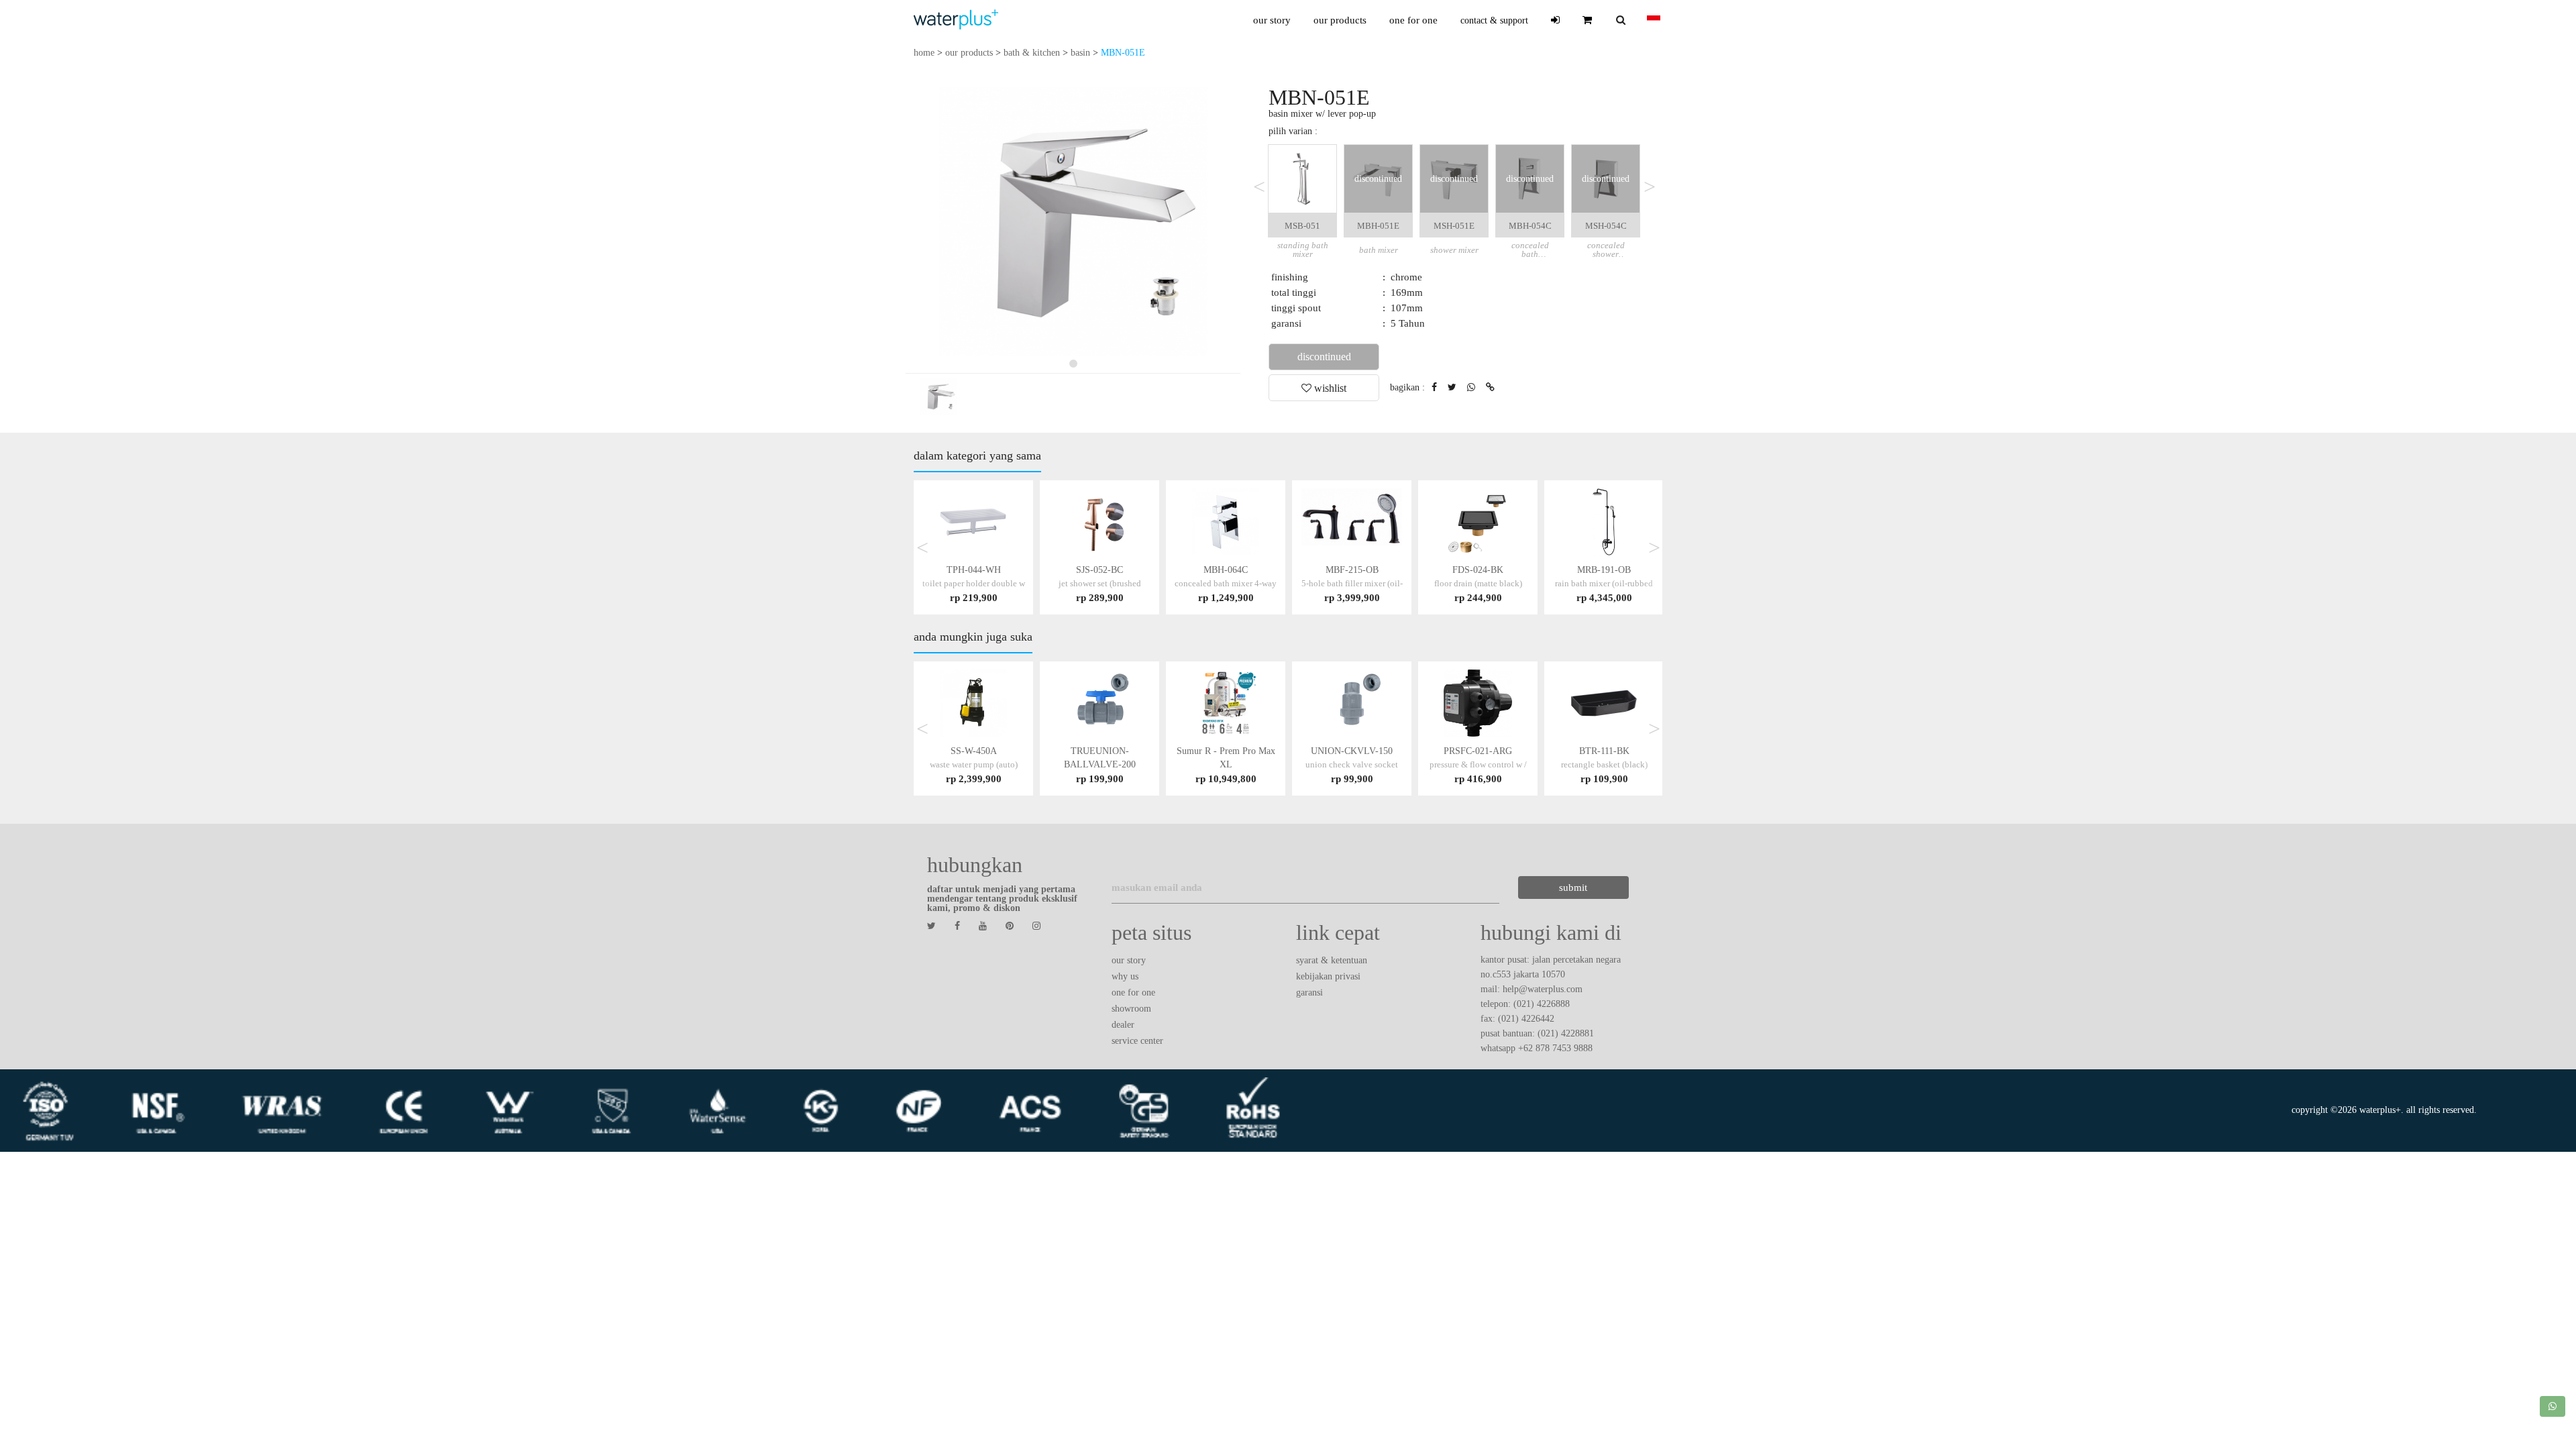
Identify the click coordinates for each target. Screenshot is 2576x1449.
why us (1125, 976)
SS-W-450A (974, 764)
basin (1080, 53)
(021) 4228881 (1566, 1033)
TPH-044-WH (974, 583)
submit (1573, 888)
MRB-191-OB (1604, 583)
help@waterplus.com (1543, 989)
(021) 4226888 (1542, 1004)
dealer (1123, 1025)
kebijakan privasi (1328, 976)
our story (1272, 20)
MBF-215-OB (1352, 583)
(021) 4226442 (1526, 1019)
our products (1340, 20)
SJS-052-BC (1100, 583)
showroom (1131, 1009)
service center (1137, 1041)
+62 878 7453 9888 (1555, 1048)
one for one (1413, 20)
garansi (1309, 992)
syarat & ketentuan (1332, 960)
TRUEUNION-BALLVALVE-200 (1100, 764)
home (924, 53)
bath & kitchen (1032, 53)
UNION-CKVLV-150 (1352, 764)
